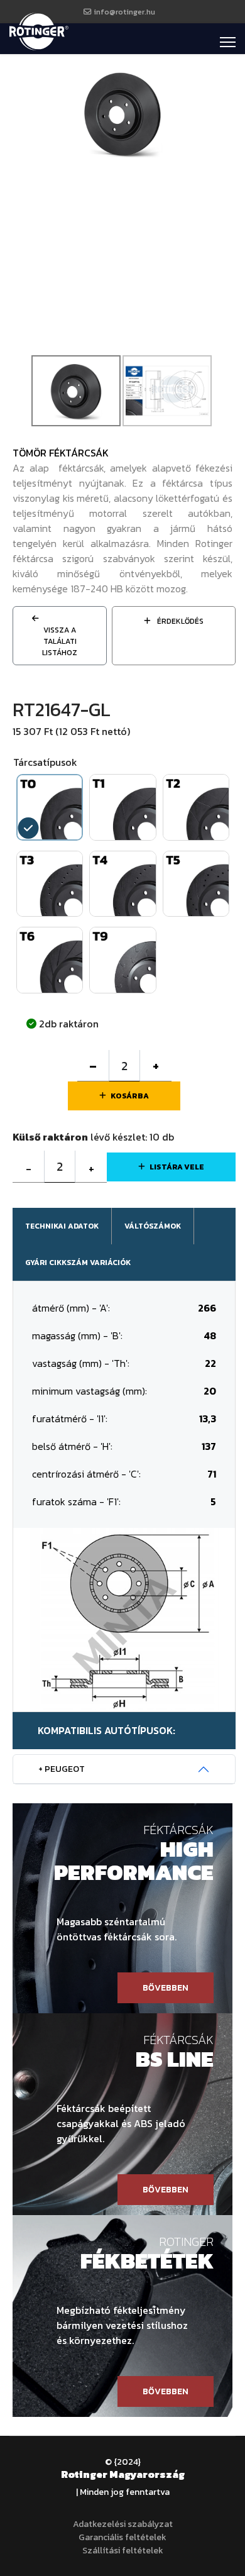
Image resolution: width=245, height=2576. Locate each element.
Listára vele (177, 1167)
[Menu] (228, 42)
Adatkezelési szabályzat (123, 2524)
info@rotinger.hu (124, 12)
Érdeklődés (179, 621)
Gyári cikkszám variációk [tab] (78, 1263)
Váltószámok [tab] (153, 1226)
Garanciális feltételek (122, 2537)
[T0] (122, 112)
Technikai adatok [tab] (62, 1226)
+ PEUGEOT (62, 1769)
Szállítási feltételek (123, 2551)
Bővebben (166, 1988)
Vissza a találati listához (60, 641)
